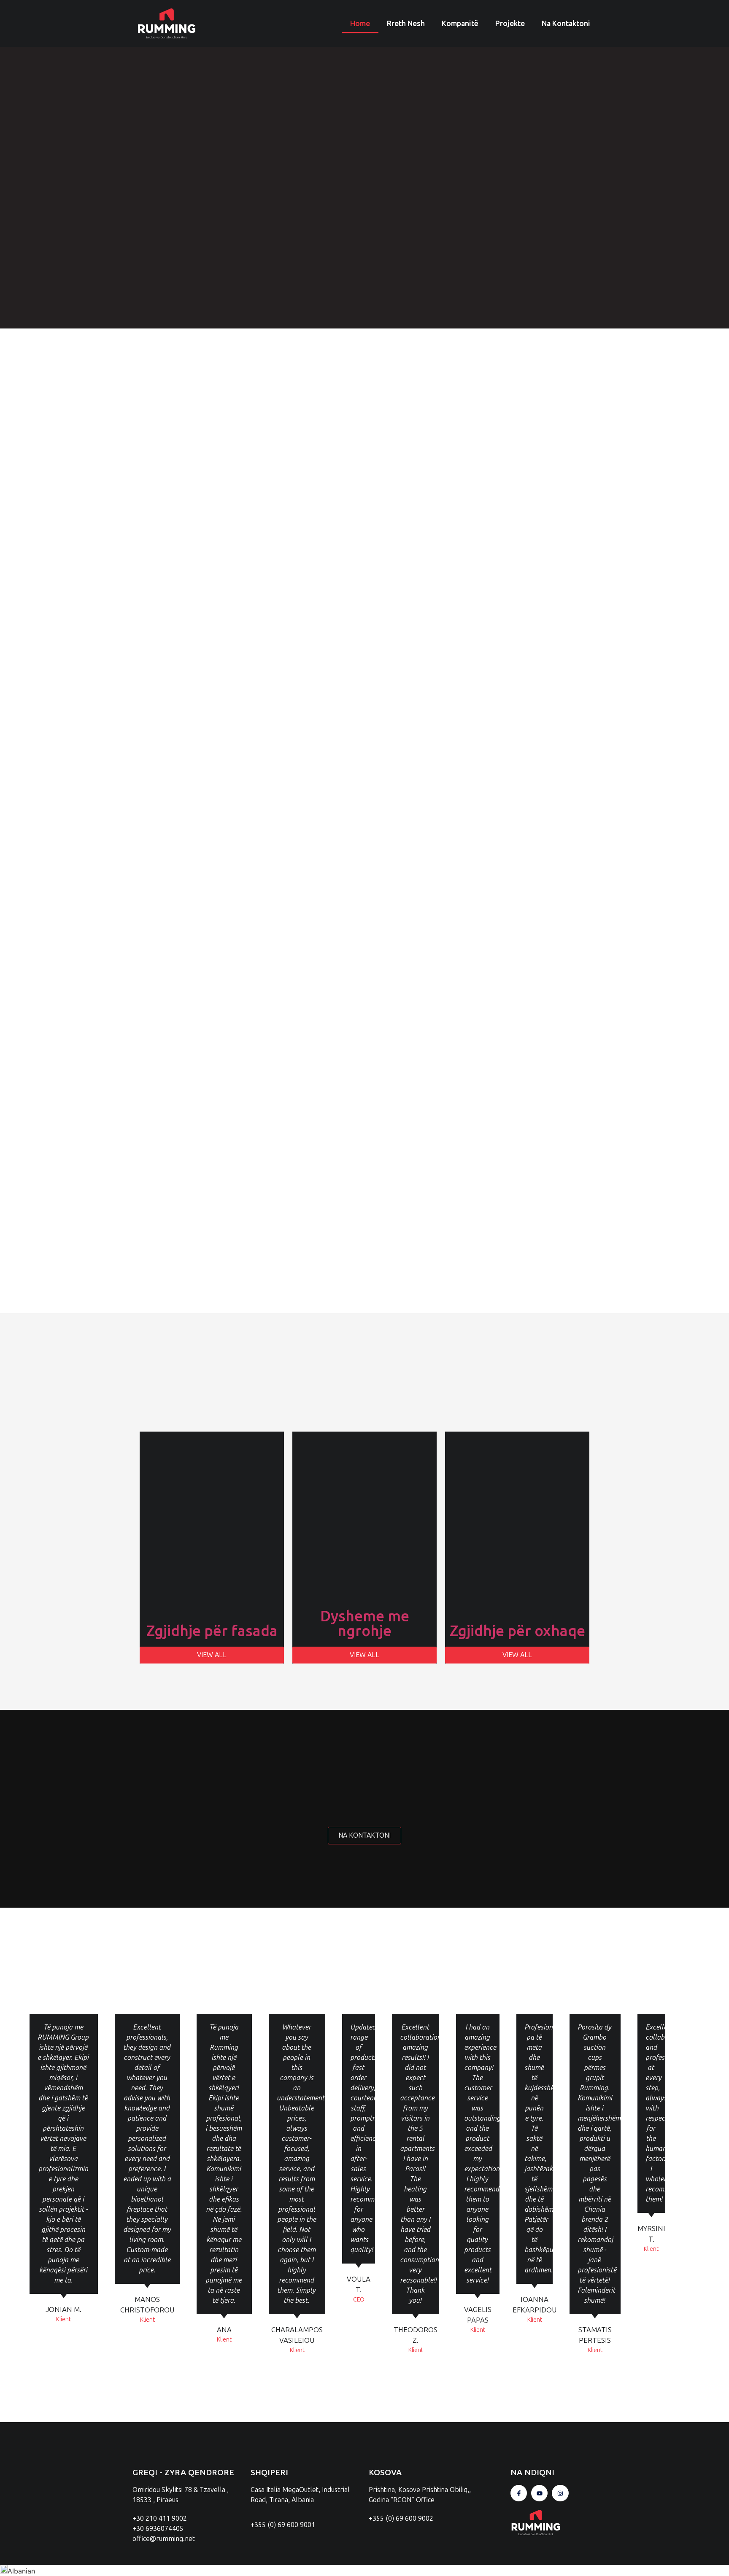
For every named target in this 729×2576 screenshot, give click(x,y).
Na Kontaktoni (566, 23)
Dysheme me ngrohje (365, 1623)
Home (360, 23)
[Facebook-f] (519, 2493)
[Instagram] (560, 2493)
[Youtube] (539, 2493)
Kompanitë (460, 23)
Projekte (510, 23)
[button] (364, 2571)
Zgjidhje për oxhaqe (517, 1631)
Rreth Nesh (406, 23)
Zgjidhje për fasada (212, 1631)
